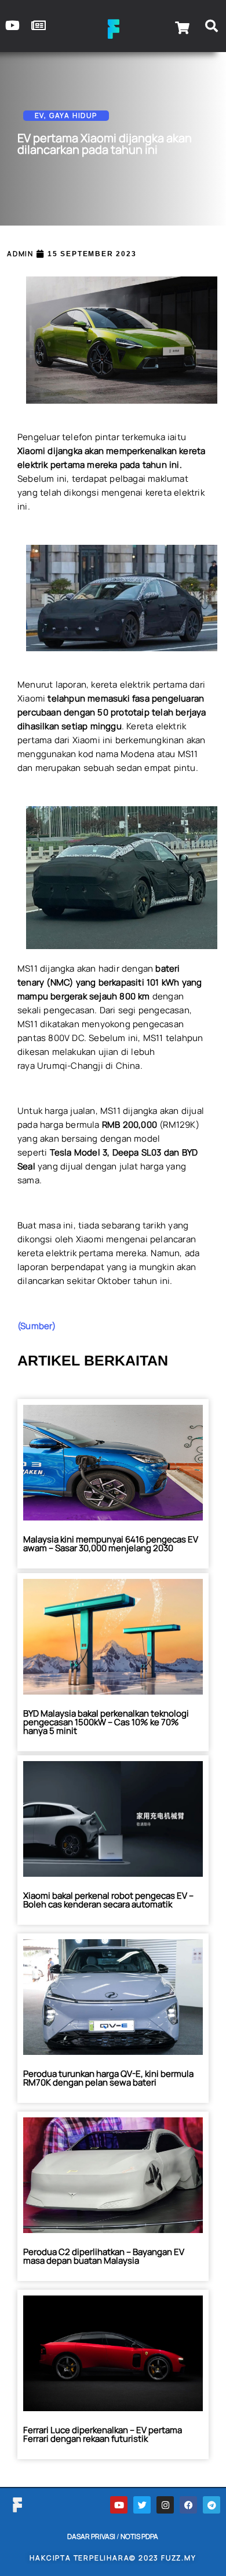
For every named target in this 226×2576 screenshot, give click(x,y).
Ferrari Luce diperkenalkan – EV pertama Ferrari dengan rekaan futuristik (103, 2434)
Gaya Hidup (73, 115)
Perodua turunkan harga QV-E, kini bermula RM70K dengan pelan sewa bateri (108, 2078)
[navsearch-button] (212, 28)
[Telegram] (212, 2505)
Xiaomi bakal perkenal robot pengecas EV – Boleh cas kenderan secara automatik (108, 1900)
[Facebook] (188, 2505)
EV (40, 115)
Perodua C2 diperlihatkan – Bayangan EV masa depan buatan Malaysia (104, 2256)
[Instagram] (165, 2505)
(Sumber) (37, 1326)
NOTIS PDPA (139, 2536)
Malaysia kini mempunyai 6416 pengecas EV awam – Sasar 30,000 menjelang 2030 (111, 1544)
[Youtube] (119, 2505)
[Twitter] (142, 2505)
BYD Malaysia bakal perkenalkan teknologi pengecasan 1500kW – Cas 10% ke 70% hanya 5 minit (106, 1722)
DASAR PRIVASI (91, 2536)
